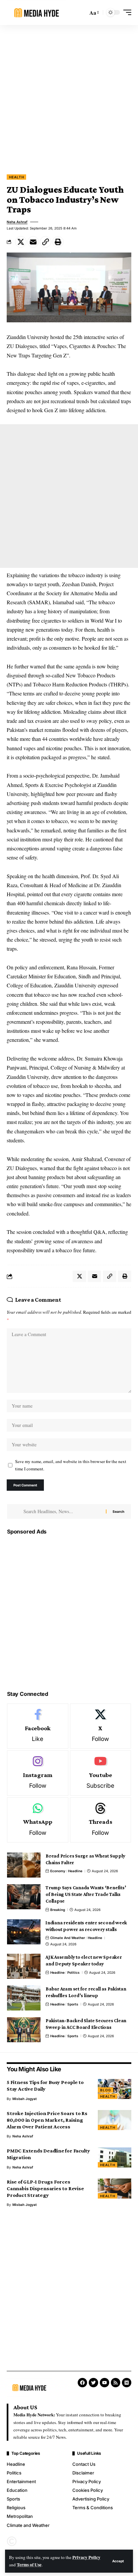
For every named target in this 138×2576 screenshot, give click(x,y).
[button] (118, 2561)
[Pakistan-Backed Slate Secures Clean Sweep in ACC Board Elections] (24, 2030)
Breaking (58, 1910)
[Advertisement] (69, 97)
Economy (58, 1871)
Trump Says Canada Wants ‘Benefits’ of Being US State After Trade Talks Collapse (86, 1894)
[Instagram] (38, 1773)
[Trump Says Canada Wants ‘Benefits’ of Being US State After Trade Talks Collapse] (24, 1897)
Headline (75, 1871)
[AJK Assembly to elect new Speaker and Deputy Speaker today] (24, 1966)
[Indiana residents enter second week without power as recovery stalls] (24, 1932)
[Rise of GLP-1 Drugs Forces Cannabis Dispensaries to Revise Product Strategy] (115, 2189)
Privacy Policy (86, 2557)
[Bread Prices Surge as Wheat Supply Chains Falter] (24, 1865)
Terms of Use (29, 2565)
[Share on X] (21, 242)
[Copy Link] (46, 242)
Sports (73, 2004)
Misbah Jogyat (25, 2099)
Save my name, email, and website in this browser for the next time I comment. (71, 1465)
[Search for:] (62, 1511)
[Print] (58, 242)
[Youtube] (101, 1773)
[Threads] (101, 1820)
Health (16, 177)
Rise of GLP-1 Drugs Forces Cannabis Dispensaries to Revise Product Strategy (45, 2188)
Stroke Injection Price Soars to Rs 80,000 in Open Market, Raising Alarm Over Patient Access (47, 2120)
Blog (106, 2090)
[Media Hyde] (37, 13)
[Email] (33, 242)
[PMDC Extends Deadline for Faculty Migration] (115, 2157)
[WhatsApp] (38, 1820)
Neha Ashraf (17, 222)
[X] (101, 1726)
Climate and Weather (68, 1938)
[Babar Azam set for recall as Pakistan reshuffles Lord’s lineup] (24, 1998)
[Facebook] (38, 1726)
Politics (74, 1972)
